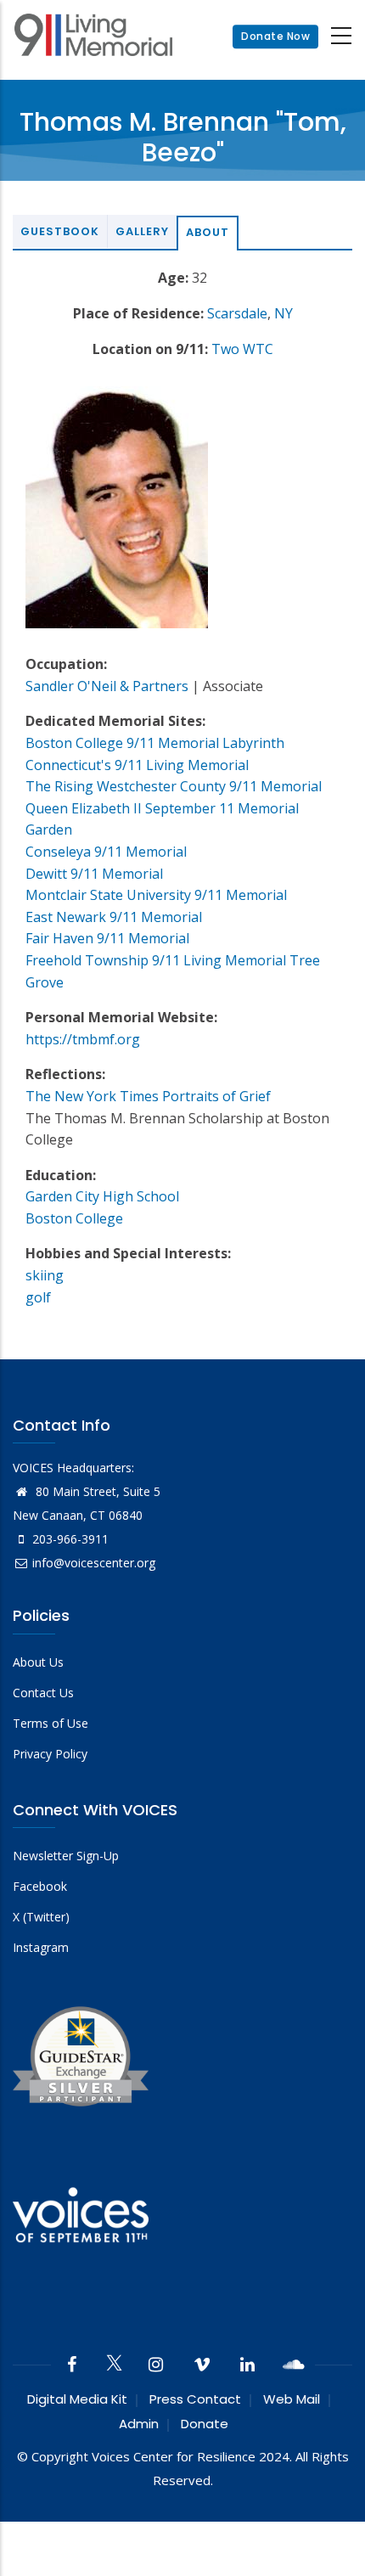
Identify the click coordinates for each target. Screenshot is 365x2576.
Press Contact (195, 2399)
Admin (139, 2424)
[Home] (93, 37)
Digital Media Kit (77, 2399)
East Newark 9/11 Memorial (114, 917)
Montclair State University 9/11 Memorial (156, 895)
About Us (38, 1662)
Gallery (142, 231)
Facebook (40, 1886)
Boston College (74, 1218)
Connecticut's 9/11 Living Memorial (137, 765)
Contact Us (43, 1693)
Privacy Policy (50, 1754)
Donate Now (275, 36)
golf (38, 1297)
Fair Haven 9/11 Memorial (107, 938)
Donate (205, 2424)
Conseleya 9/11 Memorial (106, 852)
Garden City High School (102, 1196)
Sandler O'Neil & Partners (107, 686)
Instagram (41, 1947)
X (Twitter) (41, 1917)
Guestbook (60, 231)
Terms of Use (51, 1723)
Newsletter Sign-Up (66, 1856)
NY (284, 313)
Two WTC (242, 349)
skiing (45, 1275)
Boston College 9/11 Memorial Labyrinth (155, 743)
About (208, 232)
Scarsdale (237, 313)
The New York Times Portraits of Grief (148, 1096)
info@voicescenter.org (94, 1563)
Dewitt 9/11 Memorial (94, 874)
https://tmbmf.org (83, 1039)
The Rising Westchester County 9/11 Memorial (174, 786)
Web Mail (292, 2399)
